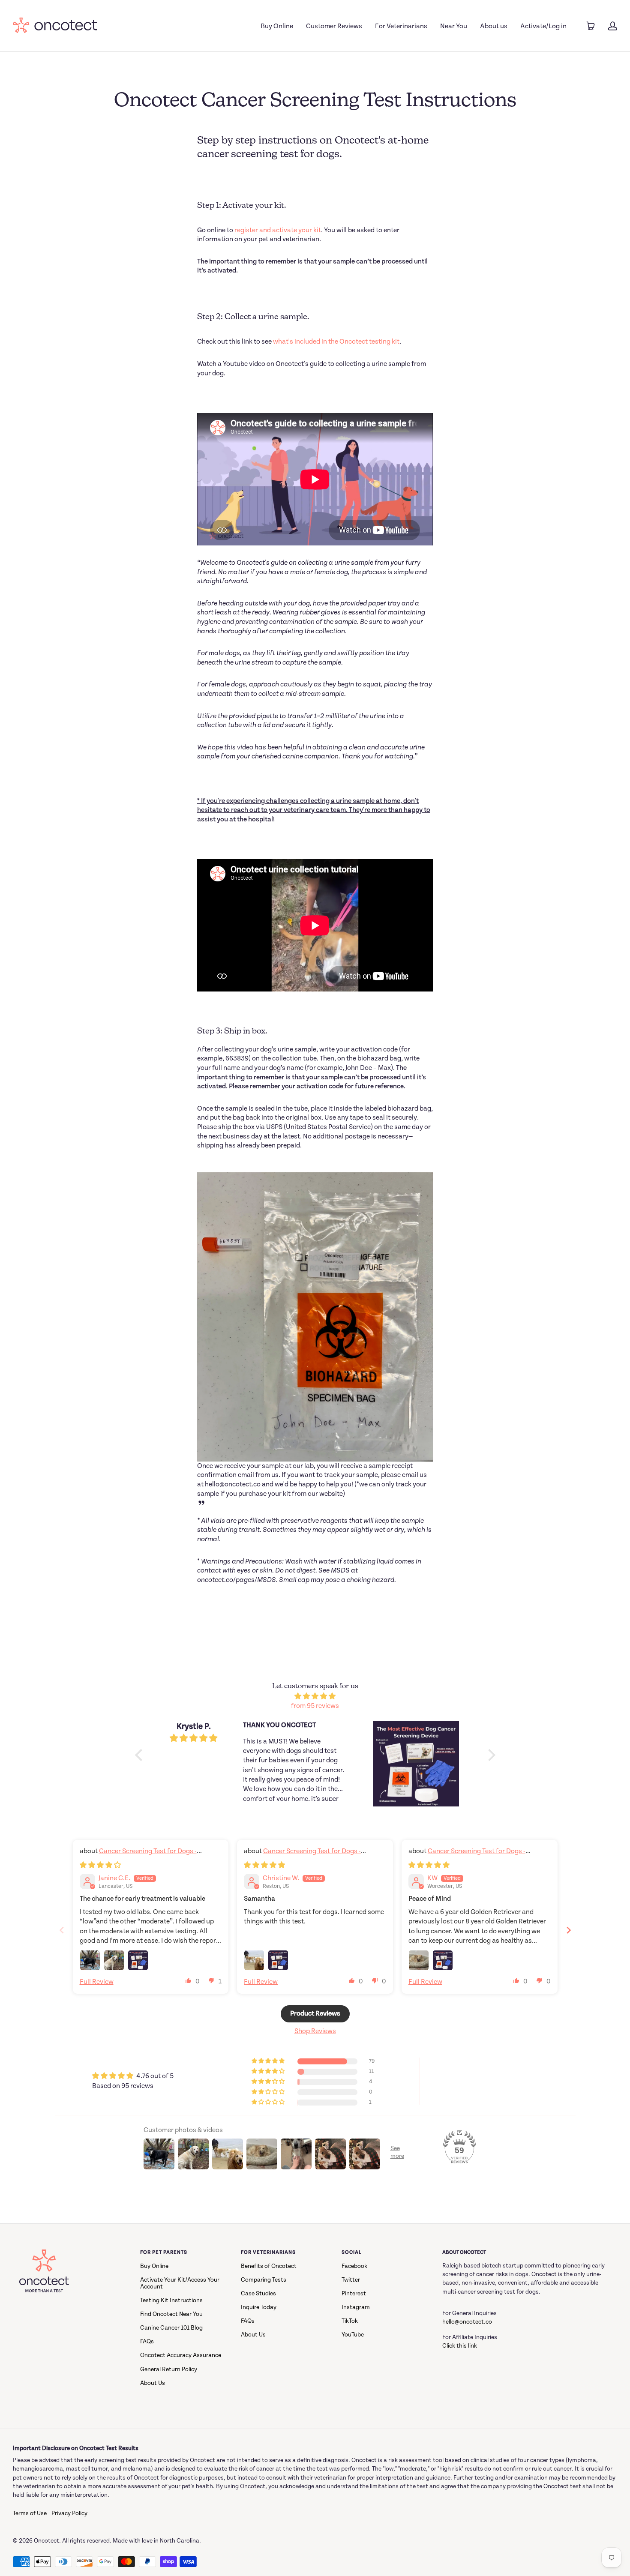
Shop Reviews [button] (315, 2031)
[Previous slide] (62, 1930)
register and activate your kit (278, 230)
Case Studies (258, 2294)
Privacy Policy (69, 2513)
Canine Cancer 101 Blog (171, 2328)
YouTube (353, 2335)
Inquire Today (259, 2307)
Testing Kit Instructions (171, 2300)
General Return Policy (169, 2369)
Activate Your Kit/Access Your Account (180, 2283)
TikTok (350, 2321)
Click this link (460, 2346)
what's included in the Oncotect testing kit (336, 342)
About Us (153, 2383)
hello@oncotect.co (467, 2322)
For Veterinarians (401, 26)
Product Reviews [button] (315, 2014)
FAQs (147, 2342)
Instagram (356, 2307)
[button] (189, 1980)
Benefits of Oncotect (269, 2266)
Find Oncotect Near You (171, 2314)
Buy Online (277, 26)
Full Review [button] (97, 1982)
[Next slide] (569, 1930)
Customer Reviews (334, 26)
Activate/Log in (543, 26)
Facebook (354, 2266)
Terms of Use (30, 2513)
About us (494, 26)
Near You (454, 26)
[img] (315, 1697)
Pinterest (354, 2294)
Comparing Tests (264, 2280)
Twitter (351, 2280)
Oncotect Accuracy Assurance (181, 2355)
